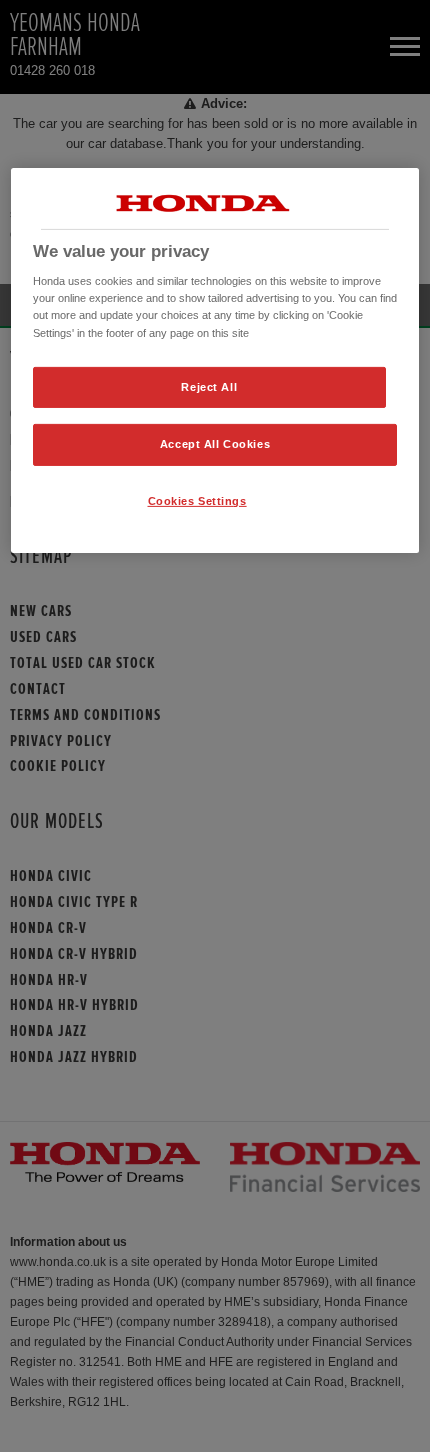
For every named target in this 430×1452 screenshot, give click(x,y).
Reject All (209, 386)
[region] (215, 361)
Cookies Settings (197, 501)
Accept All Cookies (215, 444)
